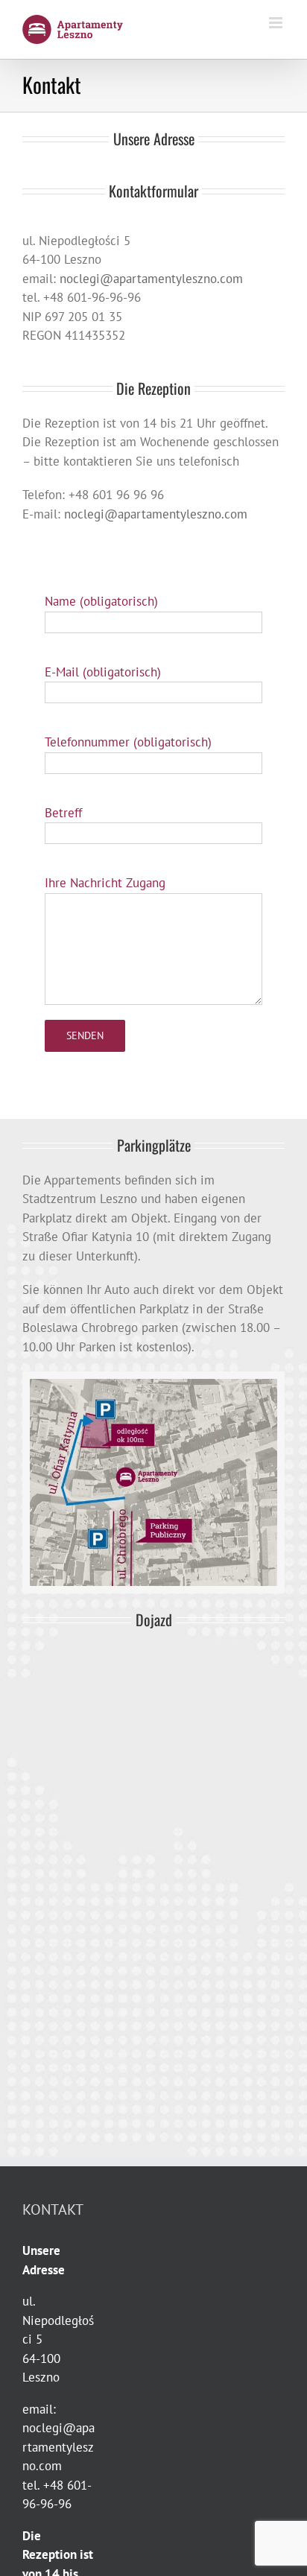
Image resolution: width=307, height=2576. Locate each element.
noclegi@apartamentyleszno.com (151, 279)
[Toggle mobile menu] (277, 23)
